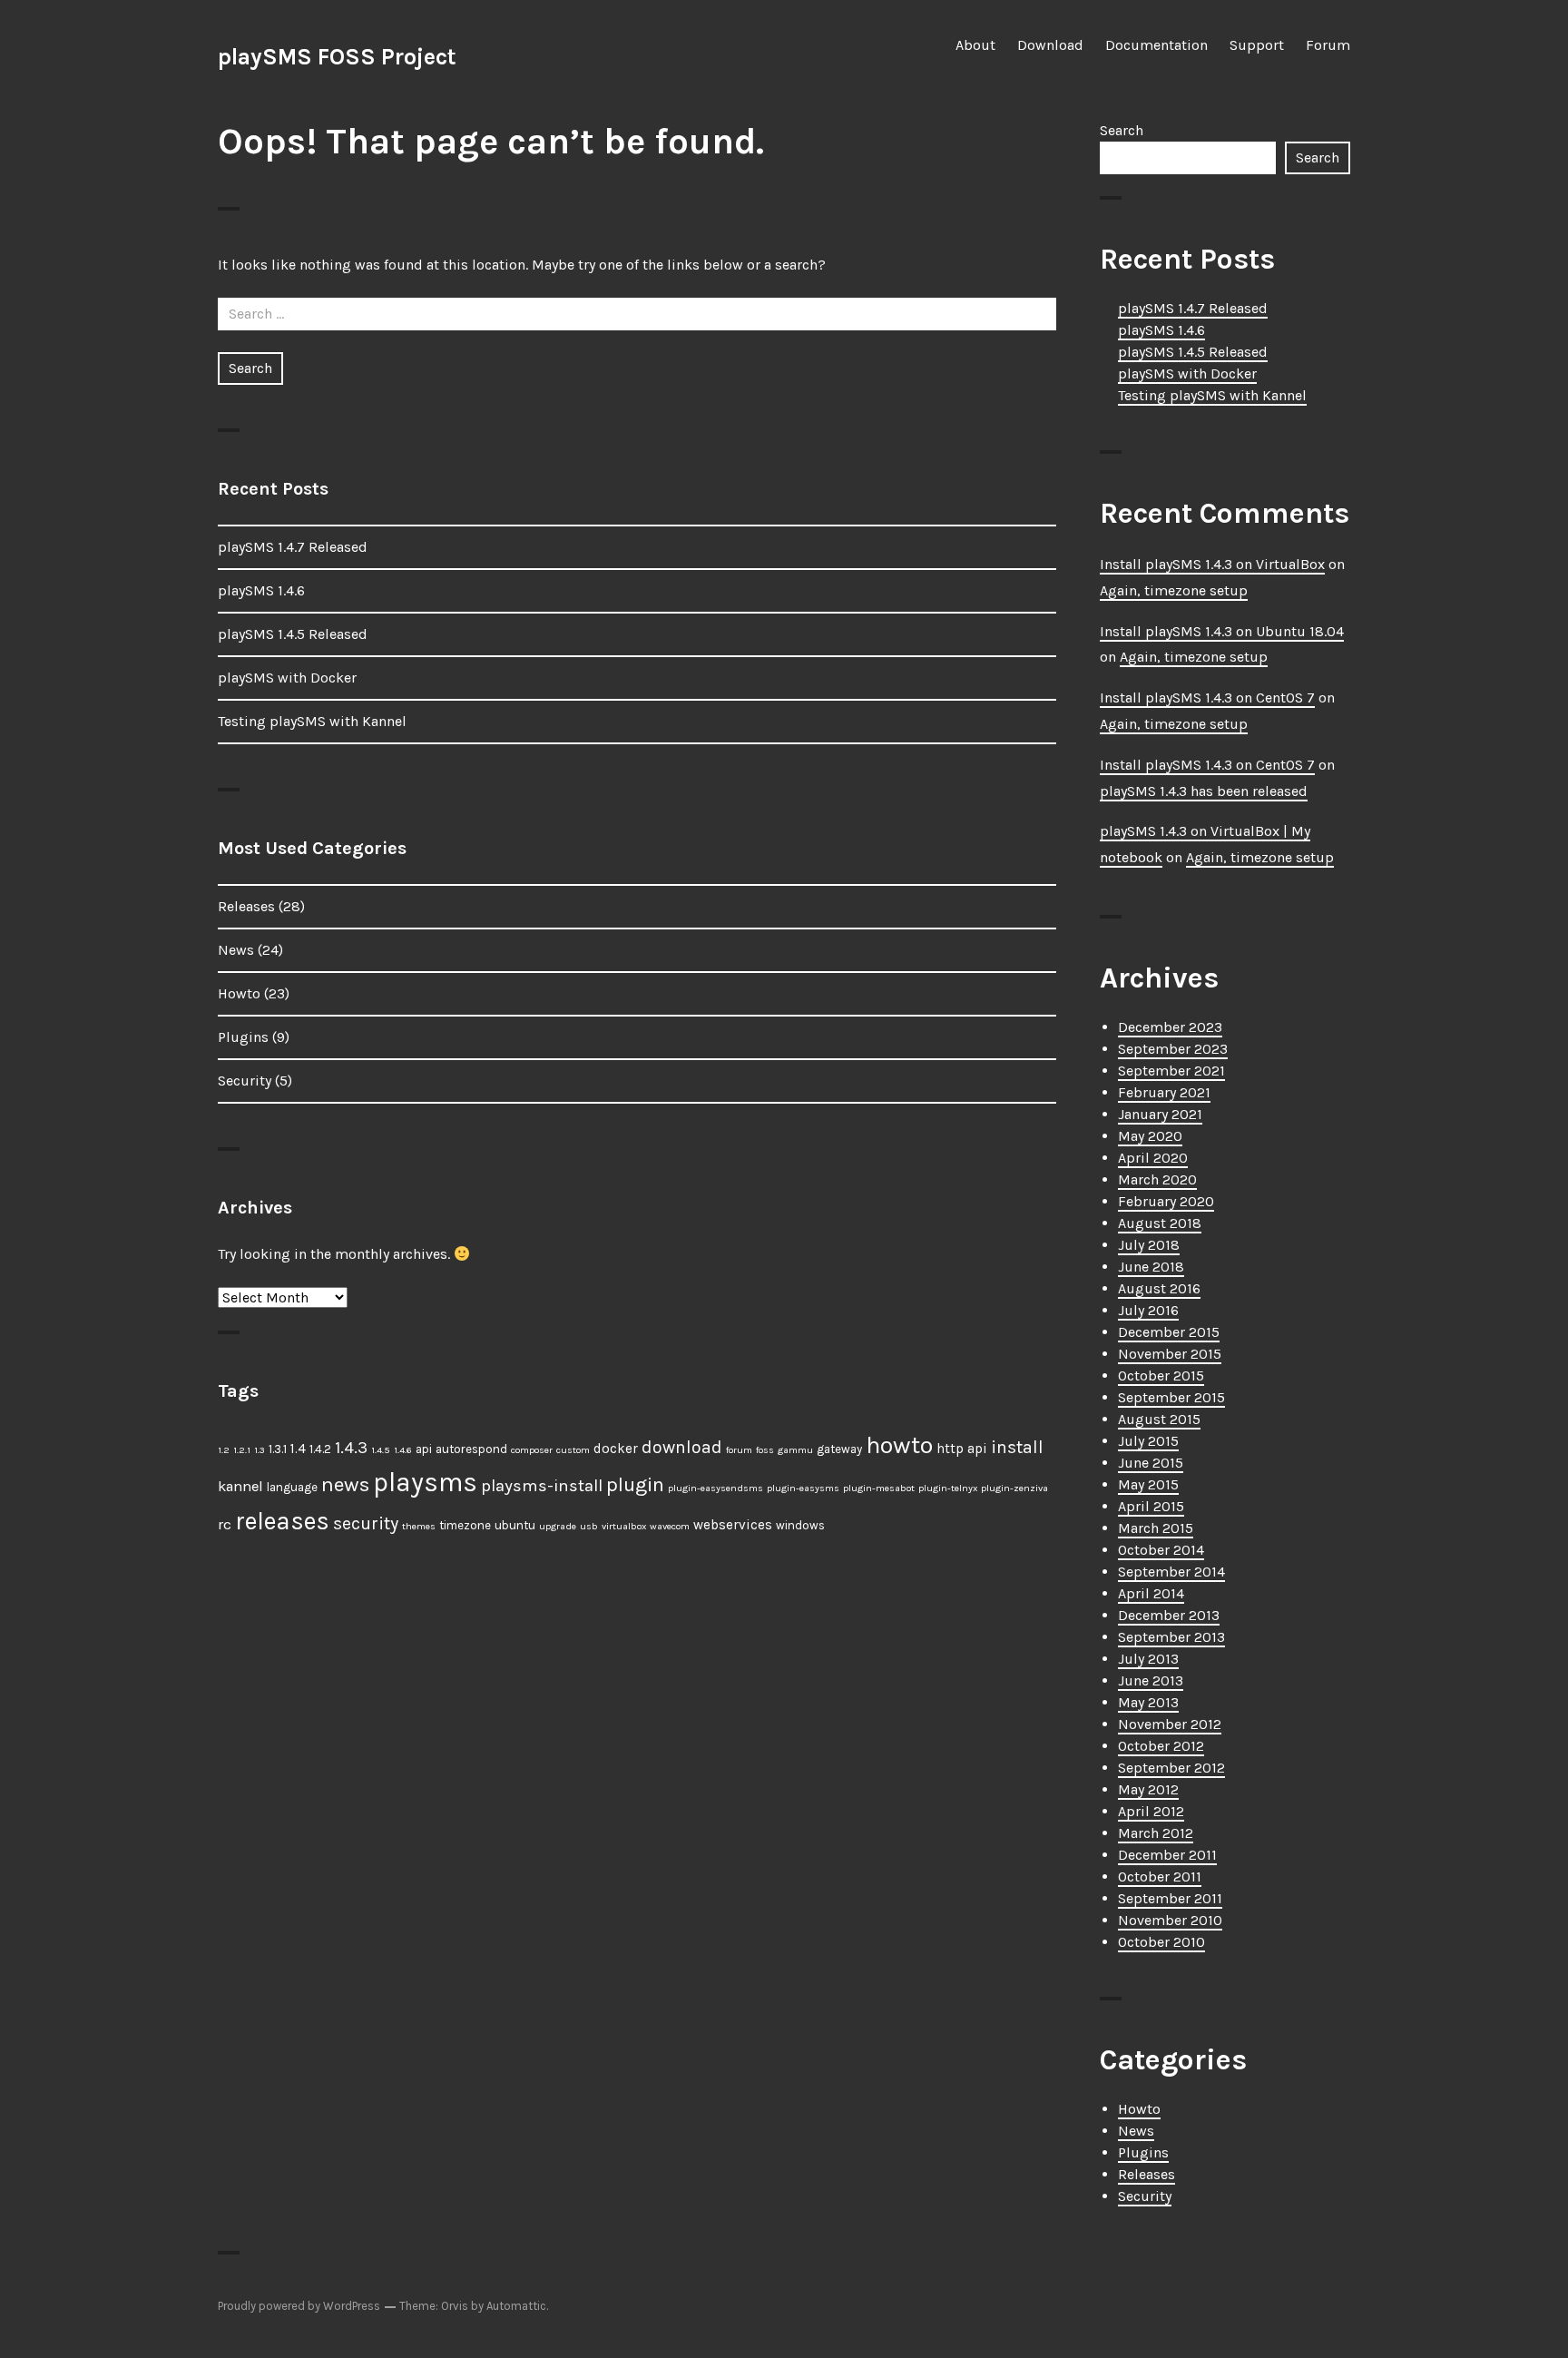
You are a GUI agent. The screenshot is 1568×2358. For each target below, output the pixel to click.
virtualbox (624, 1526)
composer (532, 1450)
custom (573, 1450)
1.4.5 (381, 1450)
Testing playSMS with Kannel (312, 721)
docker (616, 1449)
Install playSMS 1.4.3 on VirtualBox (1212, 564)
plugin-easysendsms (715, 1488)
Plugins (243, 1037)
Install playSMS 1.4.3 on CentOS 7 (1207, 698)
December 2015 (1169, 1332)
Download (1050, 45)
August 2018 (1160, 1223)
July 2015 (1148, 1441)
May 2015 (1148, 1484)
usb (589, 1526)
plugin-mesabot (879, 1488)
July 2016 (1148, 1310)
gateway (839, 1449)
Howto (239, 993)
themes (419, 1526)
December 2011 (1167, 1855)
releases (282, 1521)
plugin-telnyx (948, 1488)
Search (1122, 130)
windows (800, 1525)
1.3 (260, 1450)
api (424, 1449)
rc (225, 1524)
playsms (425, 1482)
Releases (246, 906)
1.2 (224, 1450)
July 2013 (1148, 1659)
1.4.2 (320, 1449)
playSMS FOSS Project (337, 57)
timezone (465, 1525)
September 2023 (1173, 1049)
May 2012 (1148, 1789)
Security (245, 1081)
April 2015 (1151, 1506)
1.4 (298, 1449)
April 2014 (1151, 1593)
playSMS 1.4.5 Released (293, 634)
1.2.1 (242, 1450)
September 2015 (1171, 1397)
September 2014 (1171, 1572)
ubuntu (515, 1525)
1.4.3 (351, 1448)
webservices (733, 1525)
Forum (1328, 45)
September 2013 (1171, 1637)
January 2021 (1160, 1114)
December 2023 (1170, 1027)
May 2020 (1150, 1136)
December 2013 (1169, 1615)
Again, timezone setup (1174, 590)
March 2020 (1157, 1179)
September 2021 (1171, 1071)
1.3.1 (278, 1449)
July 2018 (1149, 1245)
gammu (795, 1450)
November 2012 (1170, 1724)
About (975, 45)
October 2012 (1161, 1746)
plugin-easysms (803, 1488)
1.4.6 (403, 1450)
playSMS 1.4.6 (261, 590)
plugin (635, 1484)
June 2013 (1151, 1680)
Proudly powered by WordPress (299, 2306)
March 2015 (1156, 1528)
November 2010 (1170, 1920)
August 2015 (1159, 1419)
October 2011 (1160, 1877)
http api (962, 1449)
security (366, 1523)
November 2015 (1170, 1354)
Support (1257, 45)
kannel (240, 1486)
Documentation (1156, 45)
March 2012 (1156, 1833)
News (236, 950)
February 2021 (1164, 1092)
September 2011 (1170, 1898)
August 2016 (1159, 1288)
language (292, 1487)
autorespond (471, 1449)
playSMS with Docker (287, 678)
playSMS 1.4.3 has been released (1204, 791)
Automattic (516, 2306)
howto (899, 1445)
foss (765, 1450)
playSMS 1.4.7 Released (293, 547)
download (682, 1447)
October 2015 (1161, 1375)
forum (739, 1450)
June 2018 (1151, 1267)
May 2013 (1148, 1702)
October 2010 (1161, 1942)
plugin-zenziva (1014, 1488)
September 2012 (1171, 1768)
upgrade (558, 1526)
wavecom (670, 1526)
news (345, 1484)
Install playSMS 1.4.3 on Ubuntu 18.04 (1222, 631)
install (1017, 1447)
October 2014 (1161, 1550)
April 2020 (1153, 1158)
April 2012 (1151, 1811)
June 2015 (1151, 1463)
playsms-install (542, 1486)
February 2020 (1166, 1201)
